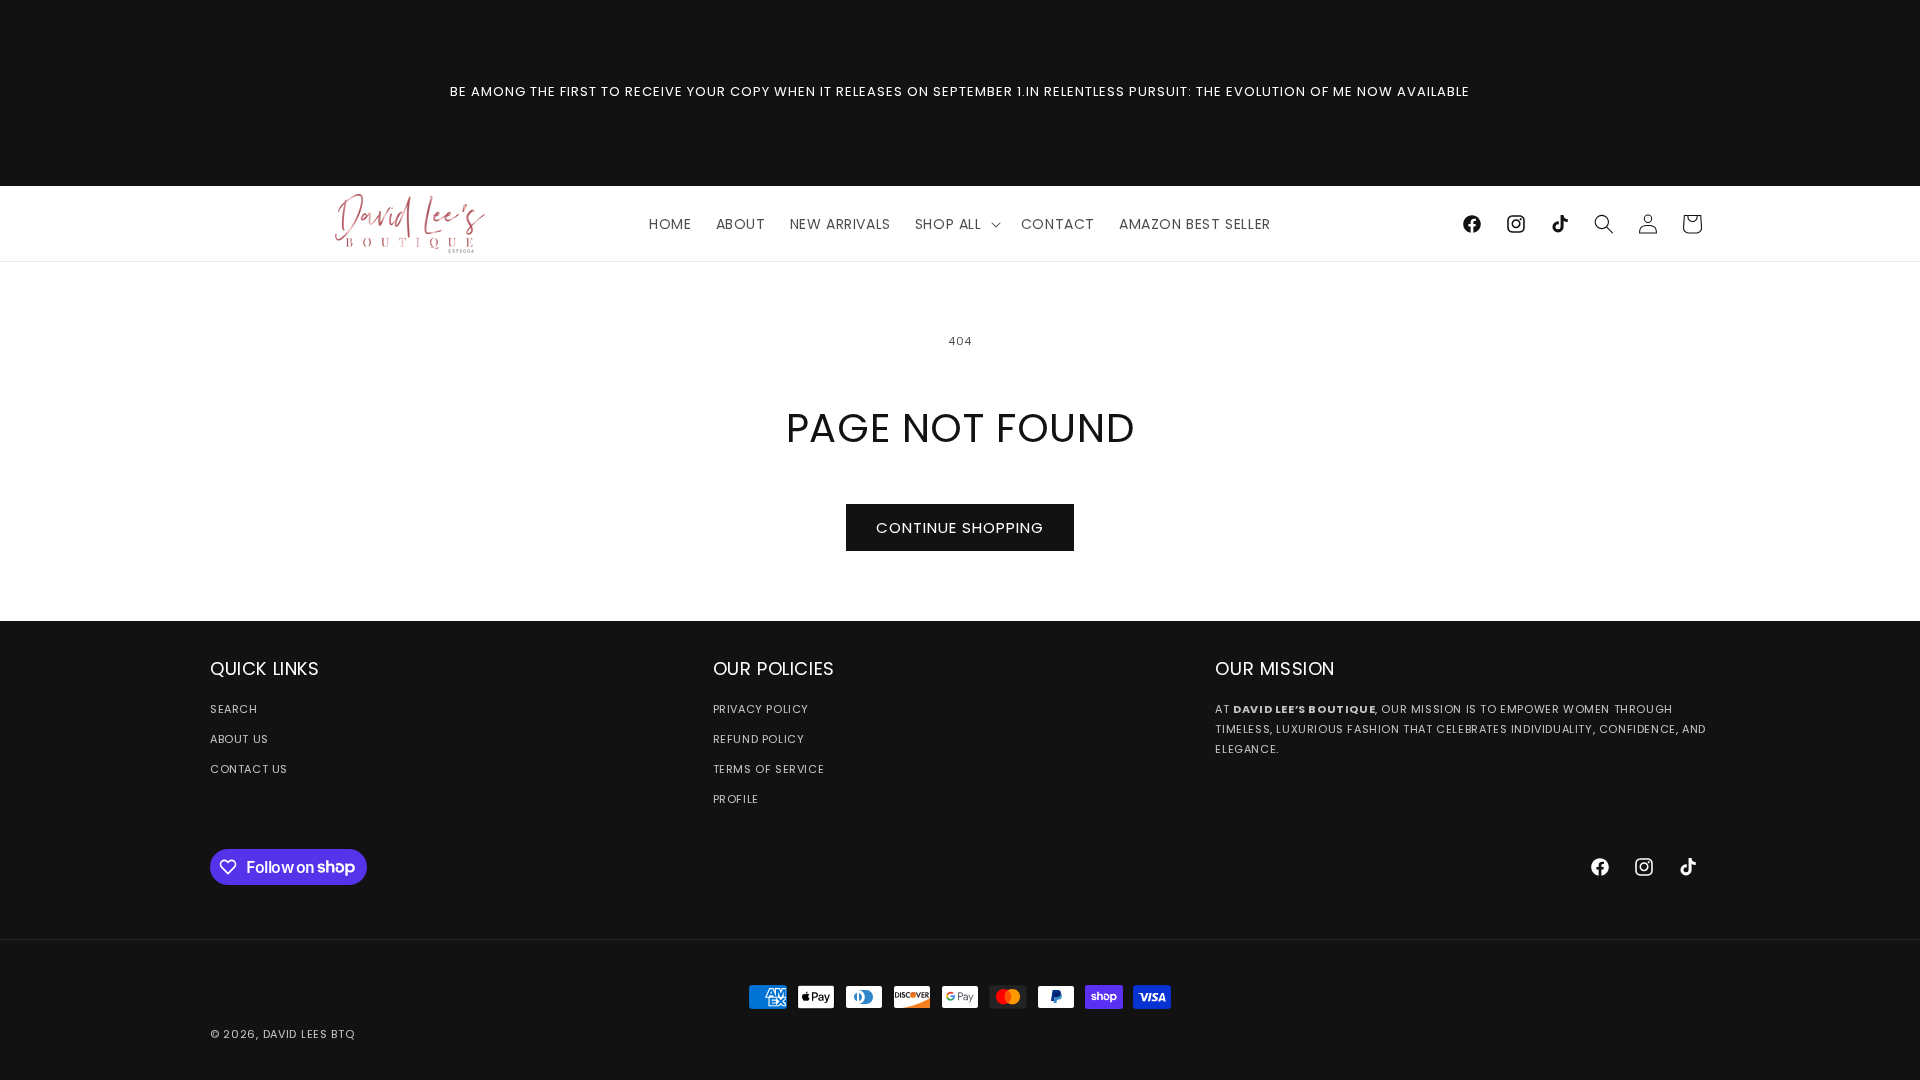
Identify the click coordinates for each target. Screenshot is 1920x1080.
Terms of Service (769, 769)
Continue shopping (960, 527)
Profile (736, 799)
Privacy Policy (761, 709)
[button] (956, 224)
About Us (239, 739)
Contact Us (249, 769)
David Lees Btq (309, 1034)
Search (234, 709)
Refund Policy (759, 739)
